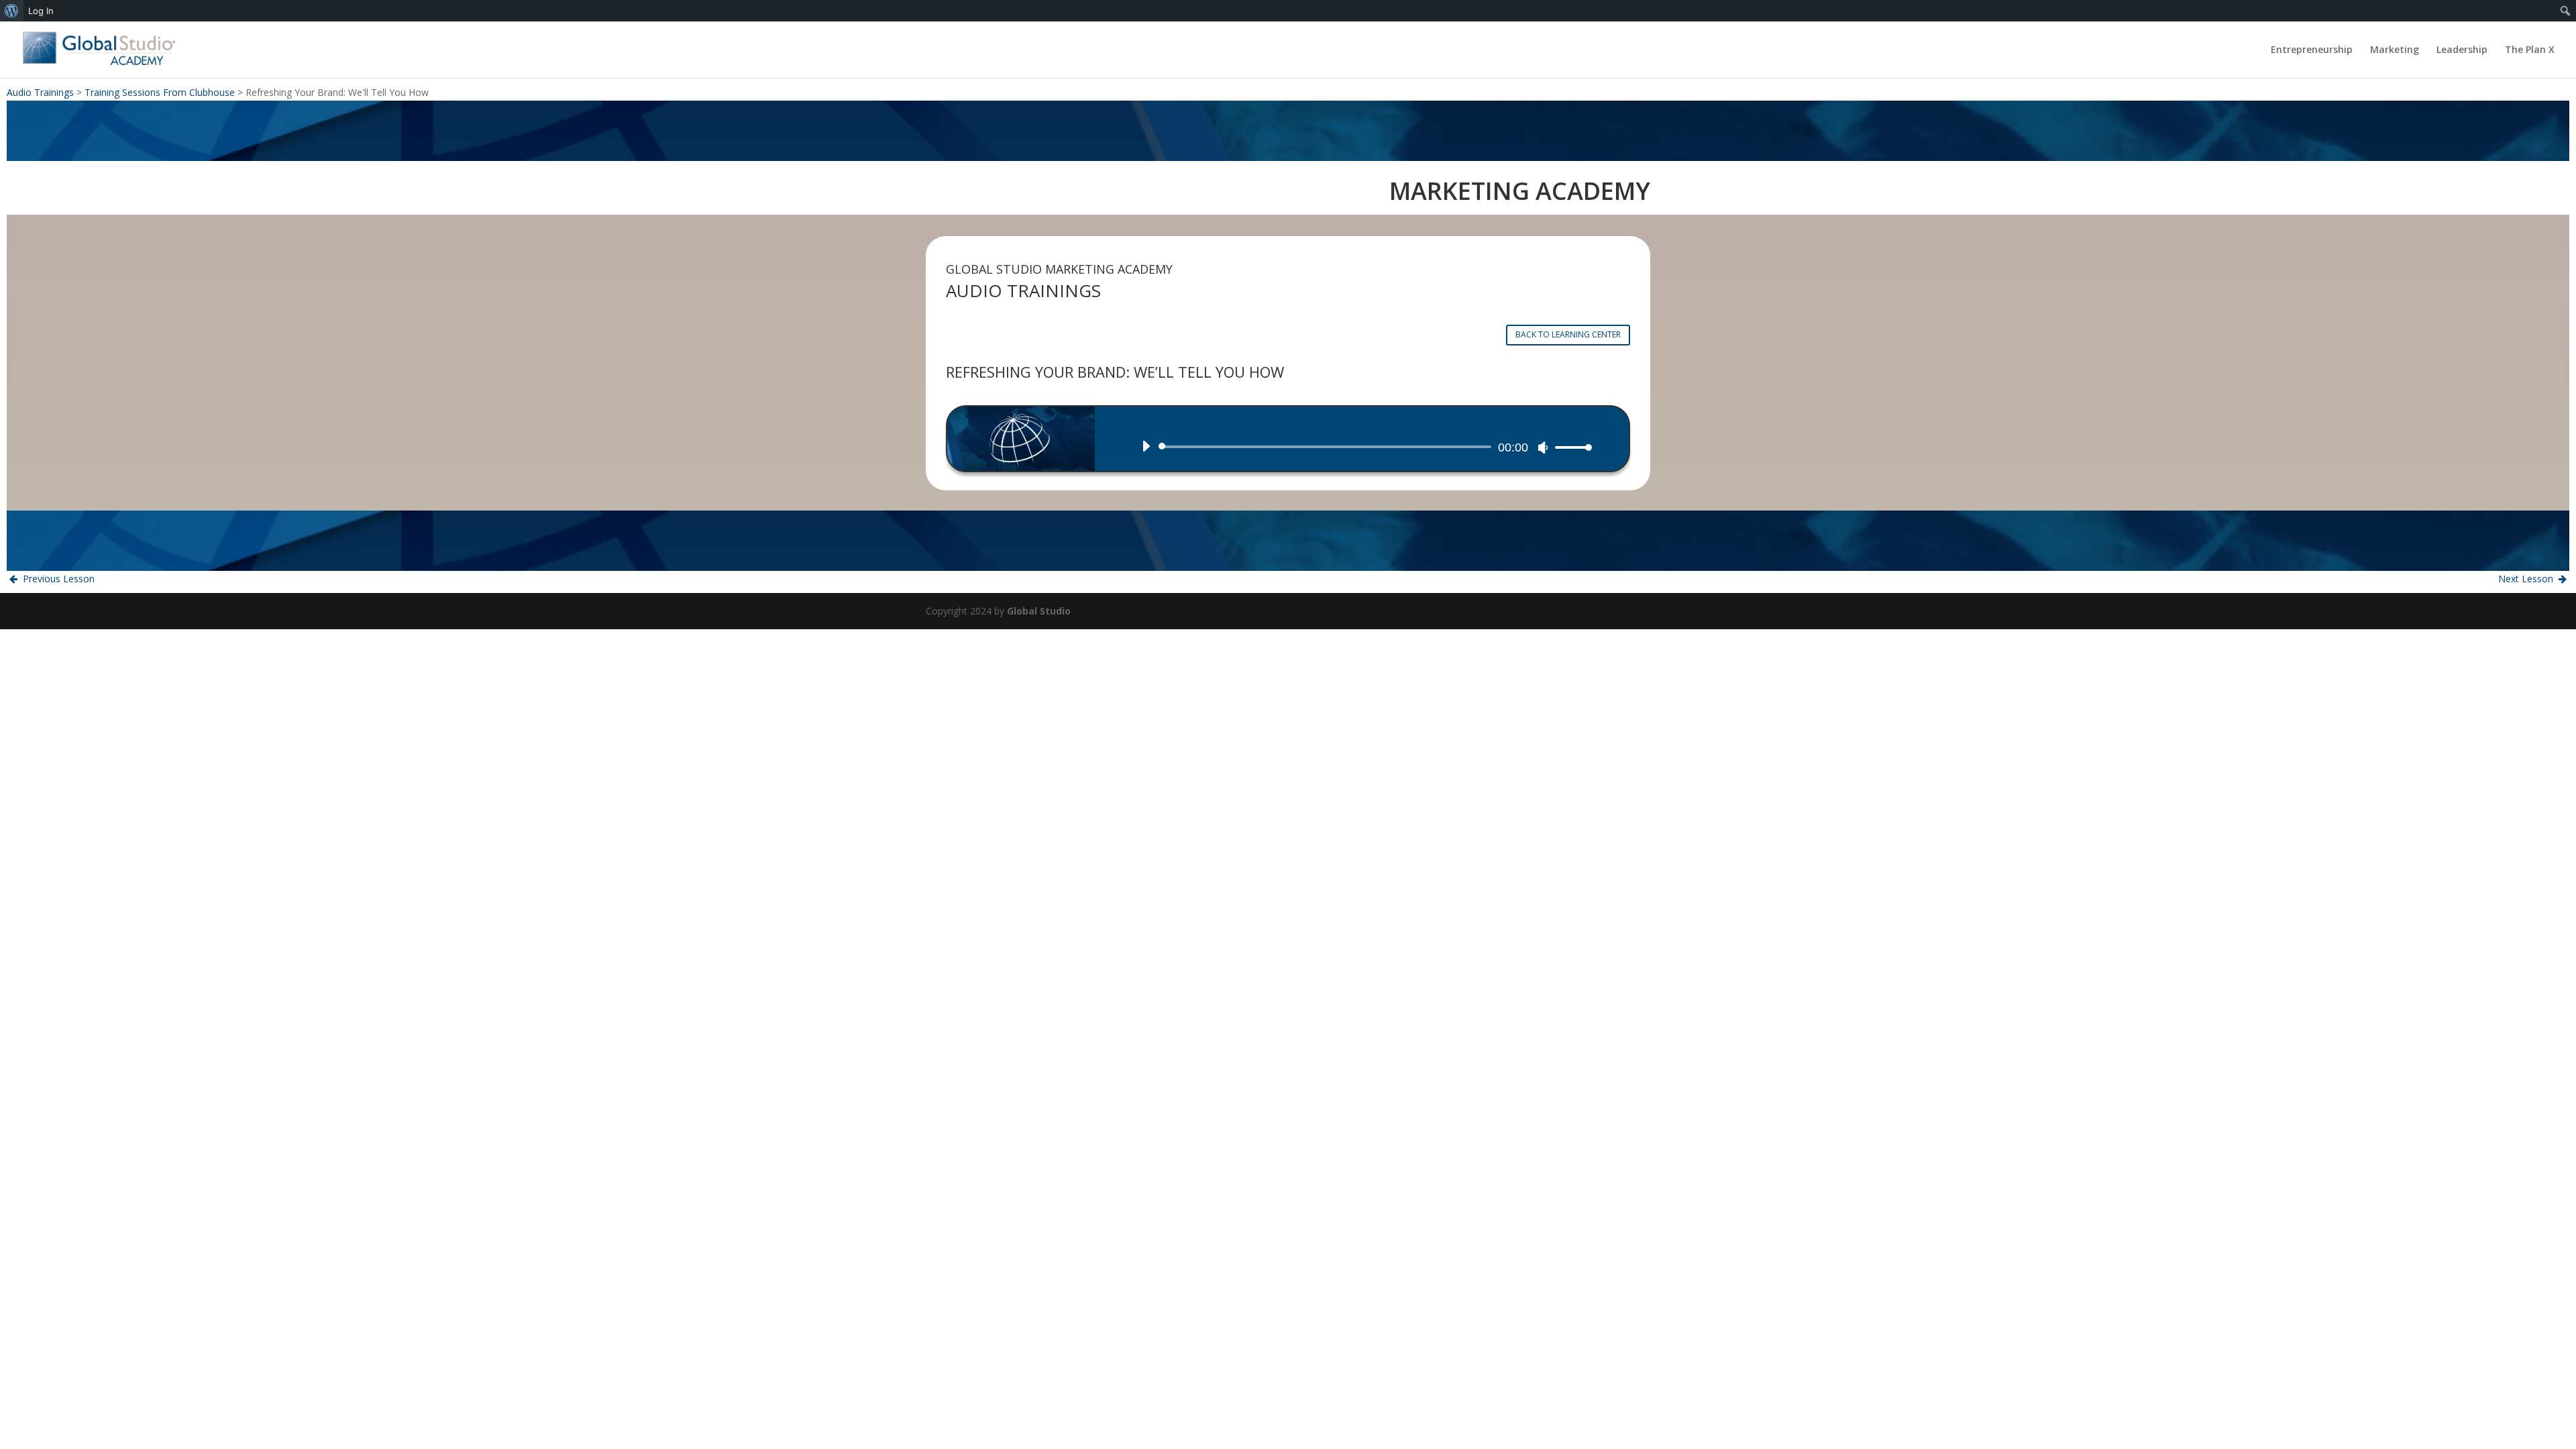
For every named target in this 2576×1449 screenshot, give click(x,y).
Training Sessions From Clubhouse (160, 92)
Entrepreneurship (2312, 50)
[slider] (1570, 447)
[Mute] (1543, 447)
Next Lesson (2527, 579)
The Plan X (2530, 50)
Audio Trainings (40, 92)
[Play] (1146, 446)
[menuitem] (12, 11)
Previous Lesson (57, 579)
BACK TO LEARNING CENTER (1568, 334)
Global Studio (1039, 611)
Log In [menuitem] (41, 11)
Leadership (2462, 50)
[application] (1362, 447)
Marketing (2395, 50)
